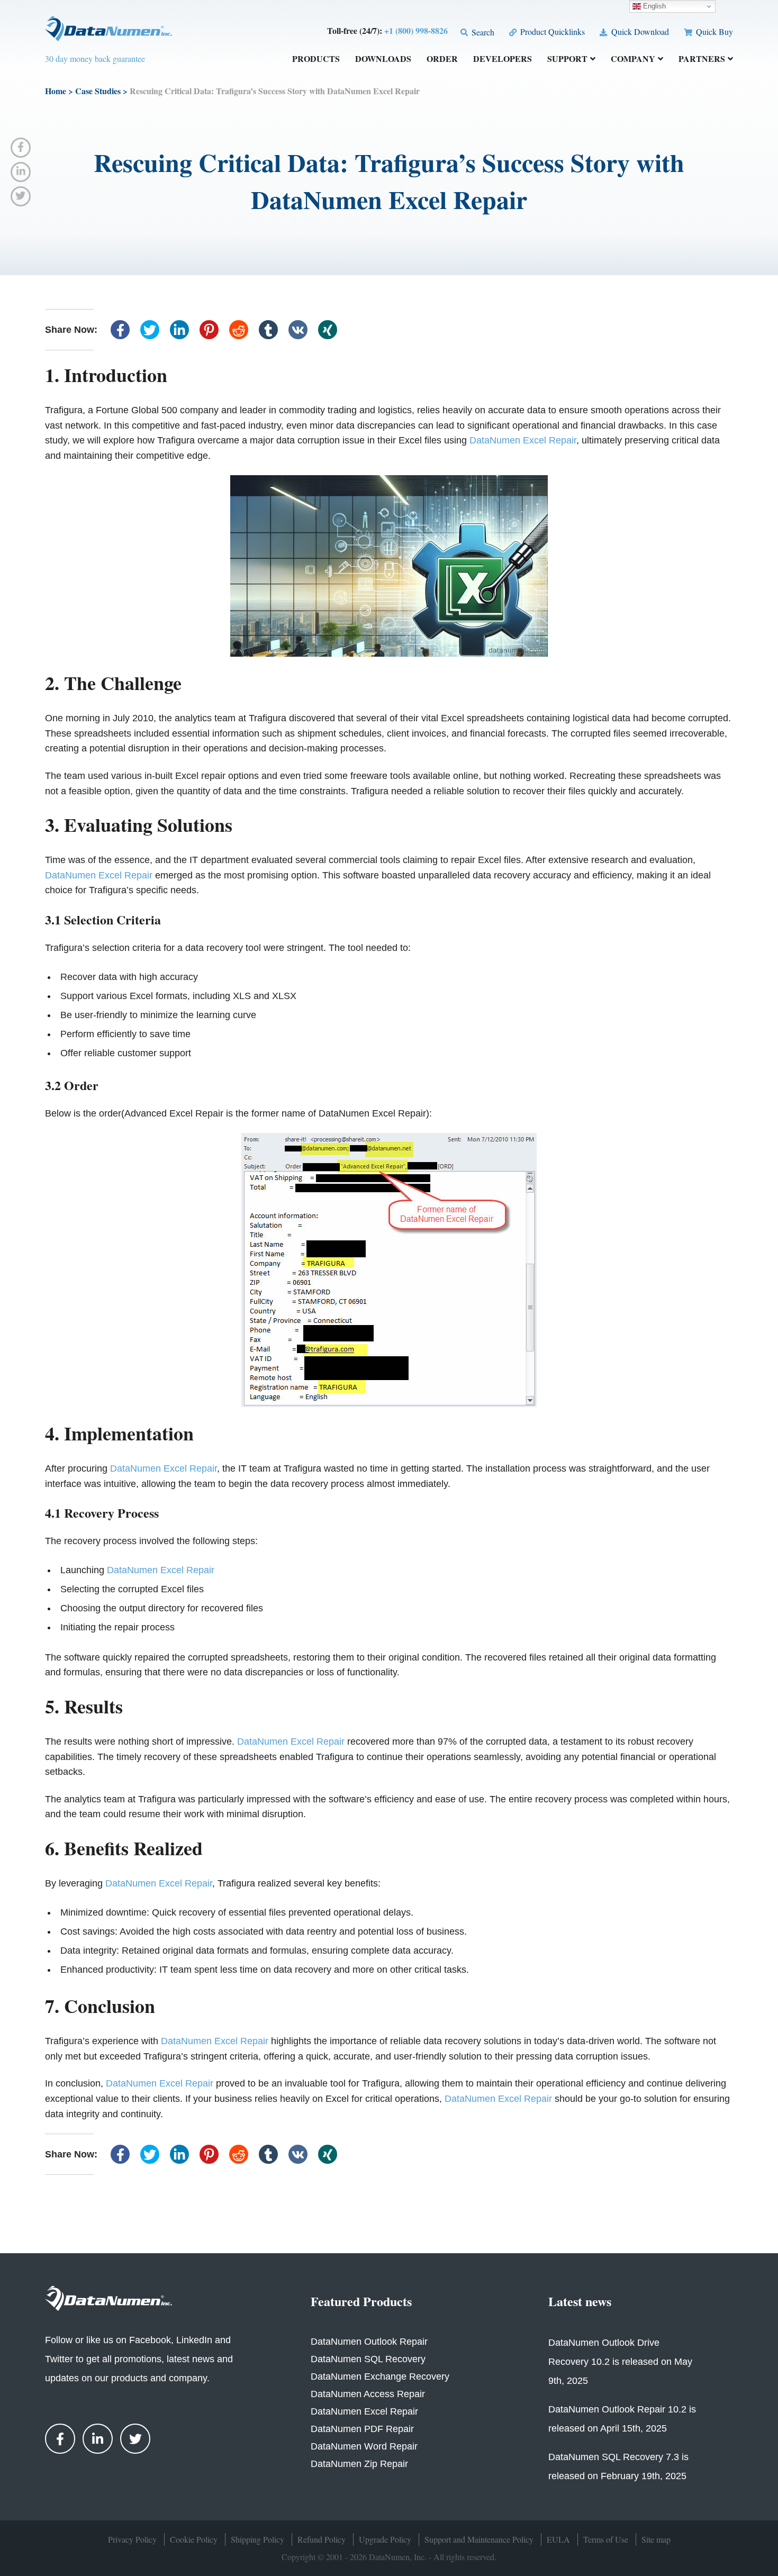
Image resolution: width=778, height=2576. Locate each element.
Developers (503, 60)
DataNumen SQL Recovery (368, 2359)
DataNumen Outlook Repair (369, 2342)
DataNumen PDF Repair (362, 2429)
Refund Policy (322, 2539)
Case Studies (98, 91)
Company (633, 60)
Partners (702, 60)
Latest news (580, 2301)
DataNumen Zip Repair (359, 2464)
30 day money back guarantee (95, 58)
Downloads (383, 60)
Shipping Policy (257, 2539)
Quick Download (639, 31)
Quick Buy (713, 31)
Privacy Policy (132, 2539)
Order (442, 60)
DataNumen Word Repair (364, 2446)
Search (482, 32)
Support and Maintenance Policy (479, 2539)
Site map (656, 2539)
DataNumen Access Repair (368, 2394)
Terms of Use (606, 2539)
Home (56, 91)
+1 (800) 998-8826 (416, 30)
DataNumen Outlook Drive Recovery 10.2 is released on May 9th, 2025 (620, 2362)
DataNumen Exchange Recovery (380, 2377)
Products (316, 60)
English (653, 6)
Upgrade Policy (385, 2539)
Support (567, 60)
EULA (558, 2539)
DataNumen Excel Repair (523, 440)
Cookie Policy (194, 2539)
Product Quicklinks (551, 31)
